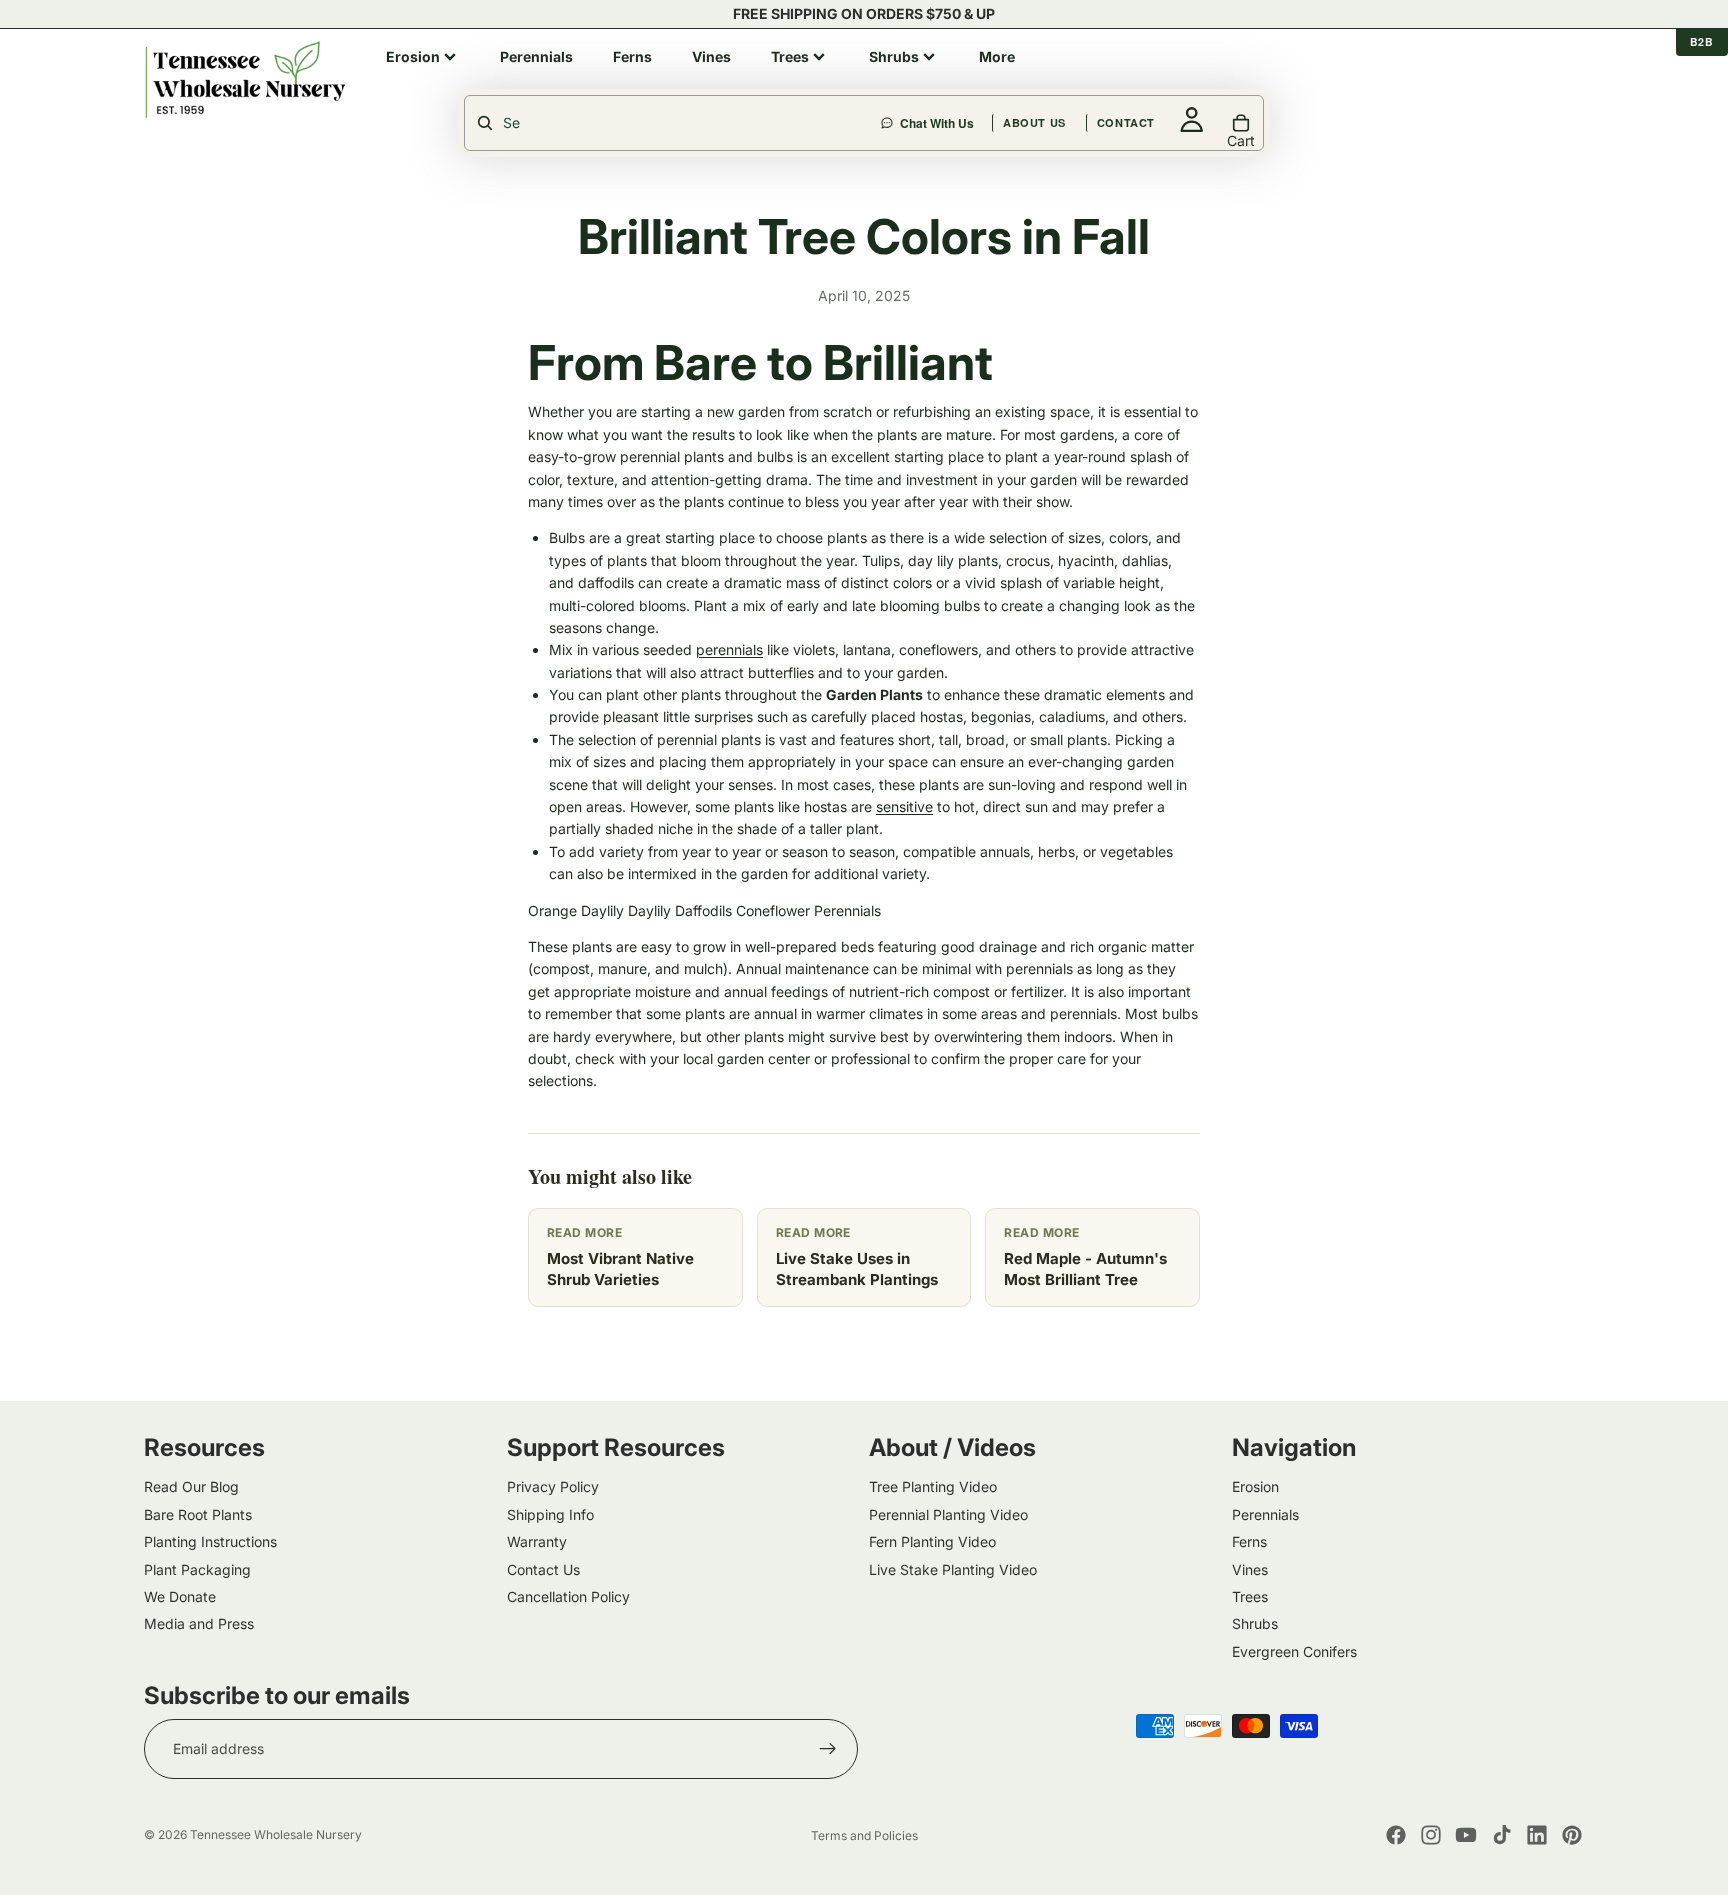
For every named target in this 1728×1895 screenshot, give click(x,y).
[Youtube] (1466, 1835)
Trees (1250, 1595)
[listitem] (423, 57)
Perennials (1265, 1513)
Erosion (1255, 1486)
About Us (1250, 78)
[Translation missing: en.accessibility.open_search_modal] (674, 123)
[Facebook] (1396, 1835)
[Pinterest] (1572, 1835)
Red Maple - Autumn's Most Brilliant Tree (1085, 1269)
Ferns (1249, 1541)
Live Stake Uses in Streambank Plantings (857, 1269)
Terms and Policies (864, 1835)
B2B (1702, 41)
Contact (1342, 78)
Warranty (537, 1541)
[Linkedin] (1537, 1835)
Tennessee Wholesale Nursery (276, 1834)
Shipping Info (550, 1513)
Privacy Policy (553, 1486)
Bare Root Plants (198, 1513)
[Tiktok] (1502, 1835)
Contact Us (543, 1568)
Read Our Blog (191, 1486)
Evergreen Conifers (1294, 1650)
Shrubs (1255, 1623)
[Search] (1058, 79)
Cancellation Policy (568, 1595)
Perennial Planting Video (948, 1513)
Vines (1250, 1568)
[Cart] (1570, 79)
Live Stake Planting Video (953, 1568)
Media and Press (199, 1623)
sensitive (904, 806)
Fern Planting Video (932, 1541)
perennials (729, 649)
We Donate (180, 1595)
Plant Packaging (197, 1568)
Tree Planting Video (933, 1486)
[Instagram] (1431, 1835)
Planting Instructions (210, 1541)
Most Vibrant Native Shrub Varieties (620, 1269)
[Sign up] (828, 1749)
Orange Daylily (576, 910)
